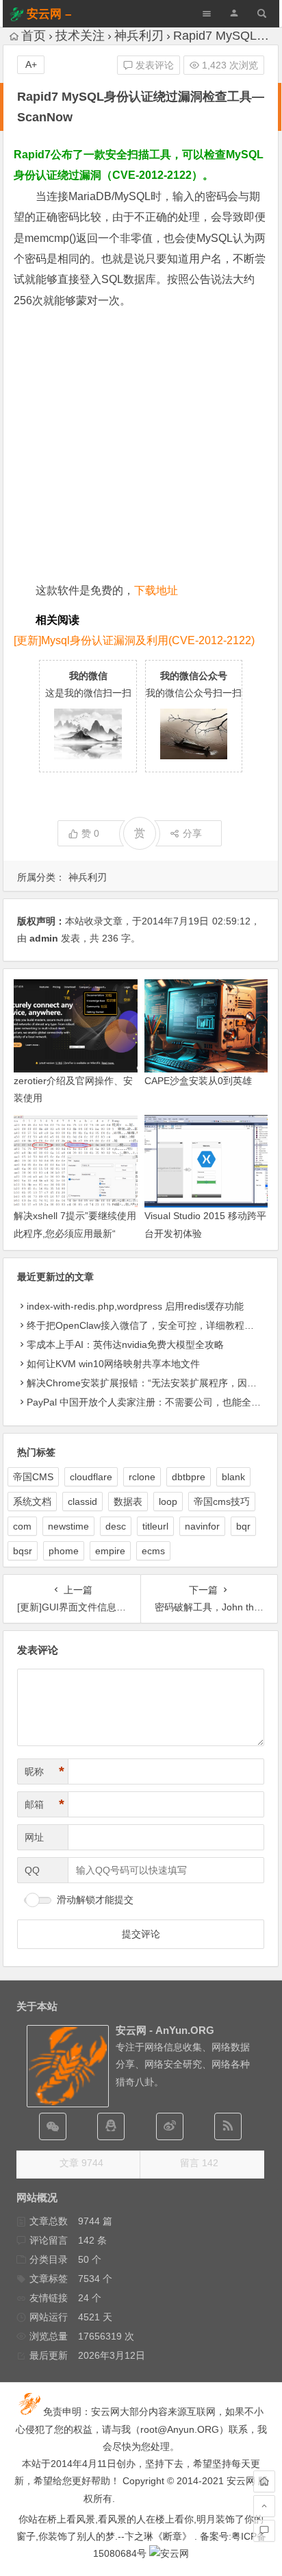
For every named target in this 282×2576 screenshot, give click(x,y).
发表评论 (153, 65)
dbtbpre (189, 1477)
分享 (192, 833)
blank (233, 1477)
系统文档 (32, 1501)
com (22, 1526)
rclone (142, 1477)
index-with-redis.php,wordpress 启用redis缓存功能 (135, 1306)
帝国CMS (33, 1477)
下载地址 (156, 590)
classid (82, 1501)
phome (64, 1551)
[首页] (264, 2481)
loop (168, 1501)
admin (44, 938)
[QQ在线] (111, 2126)
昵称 (44, 1771)
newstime (68, 1526)
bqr (243, 1526)
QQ (32, 1870)
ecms (153, 1551)
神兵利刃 (139, 36)
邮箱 (44, 1804)
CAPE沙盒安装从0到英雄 (198, 1081)
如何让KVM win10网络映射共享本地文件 (113, 1364)
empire (110, 1551)
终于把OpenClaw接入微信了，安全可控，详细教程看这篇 (150, 1325)
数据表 (128, 1501)
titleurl (155, 1526)
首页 (34, 36)
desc (116, 1526)
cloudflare (91, 1477)
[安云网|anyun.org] (169, 2553)
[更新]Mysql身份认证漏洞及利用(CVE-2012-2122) (134, 640)
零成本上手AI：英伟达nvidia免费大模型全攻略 (125, 1345)
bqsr (23, 1551)
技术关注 (80, 36)
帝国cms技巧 (222, 1501)
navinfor (202, 1526)
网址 (34, 1837)
